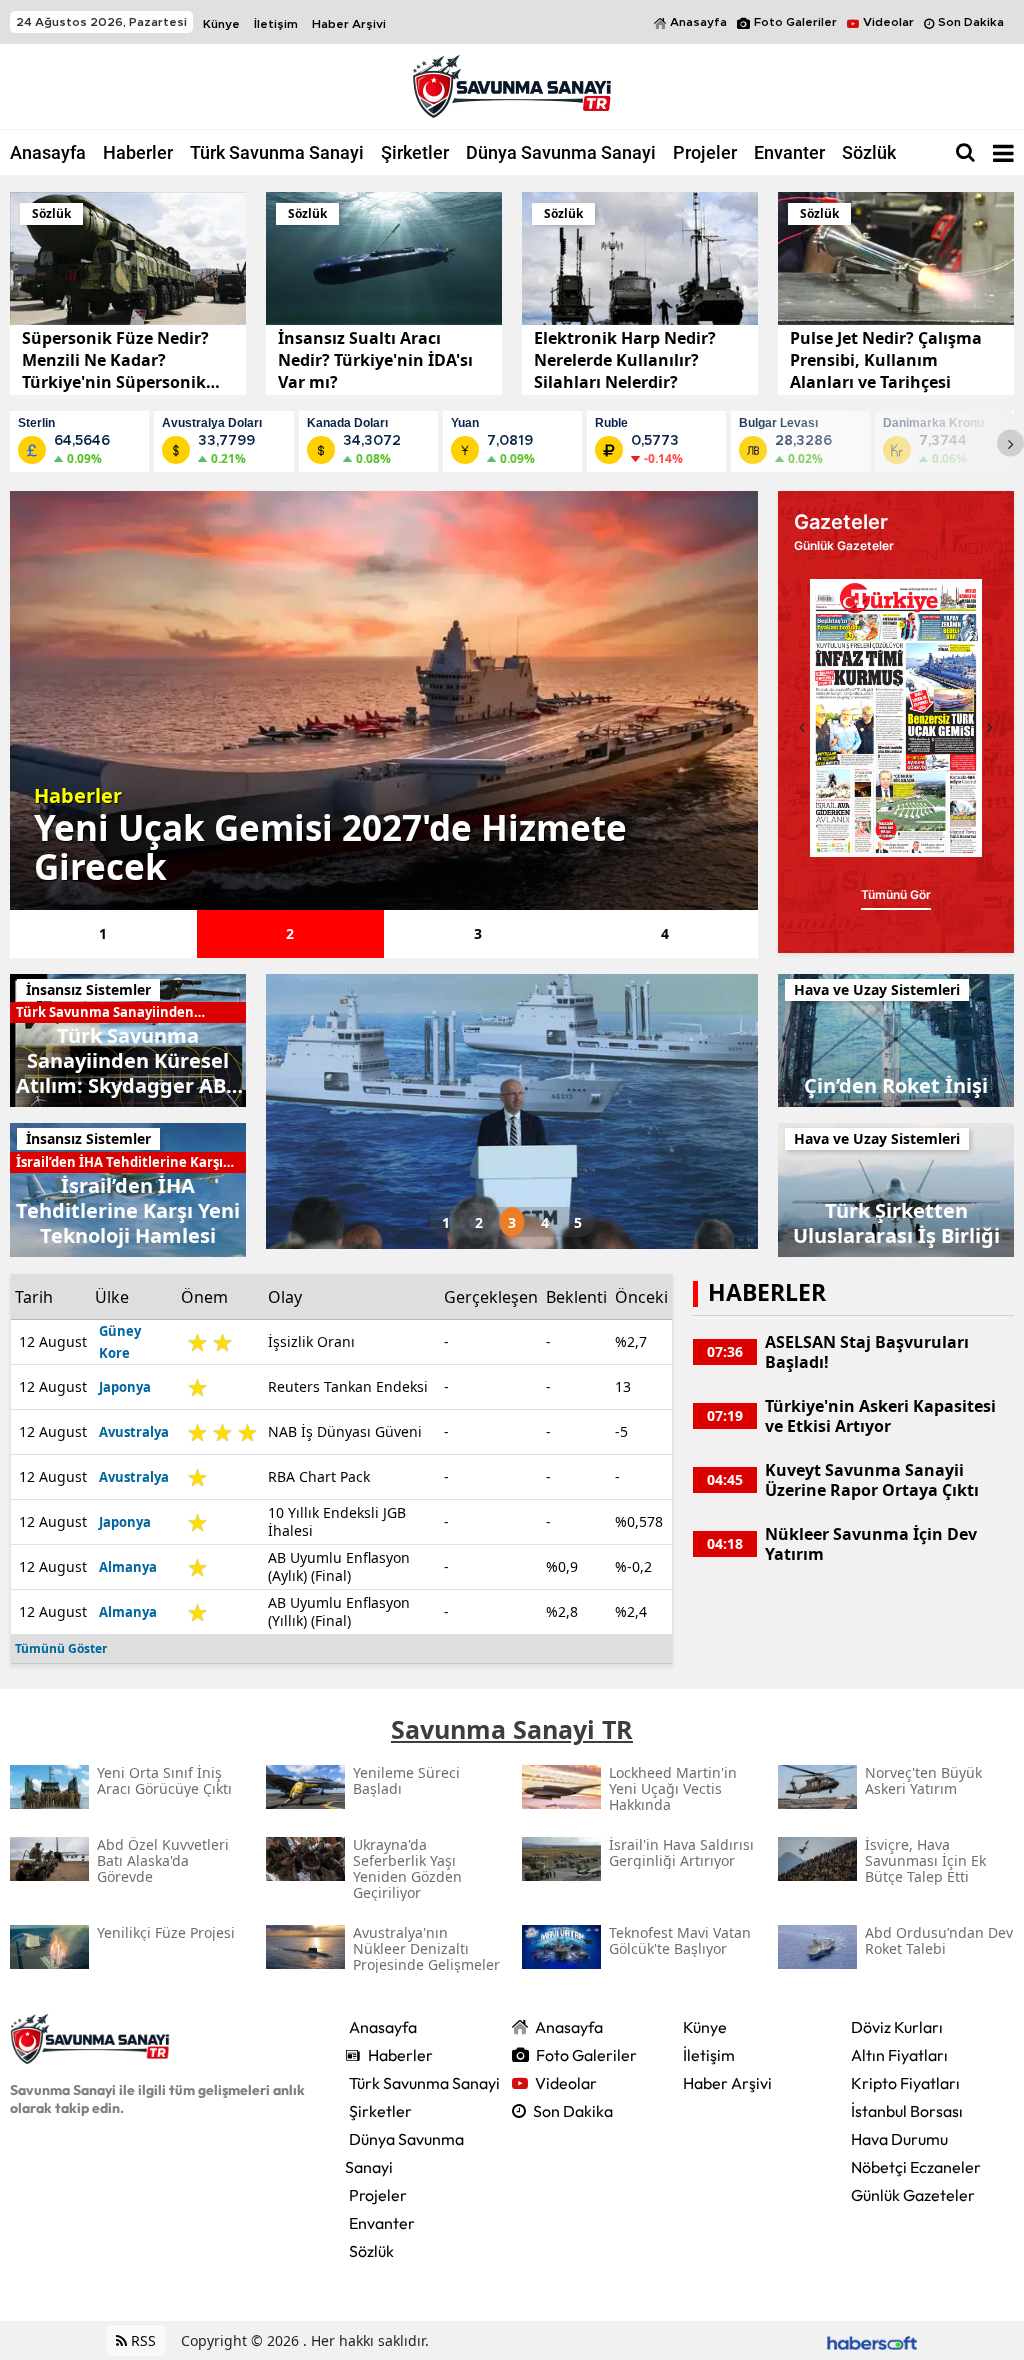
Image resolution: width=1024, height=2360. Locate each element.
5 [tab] (578, 1222)
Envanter (789, 152)
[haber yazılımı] (872, 2340)
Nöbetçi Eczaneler (916, 2167)
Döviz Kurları (897, 2027)
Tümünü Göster (61, 1648)
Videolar (888, 22)
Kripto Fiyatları (905, 2083)
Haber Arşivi (349, 24)
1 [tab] (103, 933)
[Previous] (802, 727)
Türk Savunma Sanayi (277, 152)
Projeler (705, 152)
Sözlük (869, 152)
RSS (141, 2340)
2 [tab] (290, 933)
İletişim (276, 24)
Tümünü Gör (896, 894)
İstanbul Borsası (907, 2111)
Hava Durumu (899, 2139)
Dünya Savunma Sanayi (561, 152)
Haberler (138, 152)
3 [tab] (478, 933)
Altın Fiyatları (899, 2055)
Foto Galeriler (795, 22)
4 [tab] (665, 933)
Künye (221, 24)
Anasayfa (698, 22)
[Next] (1010, 443)
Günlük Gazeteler (913, 2195)
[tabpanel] (384, 700)
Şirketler (415, 152)
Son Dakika (971, 22)
